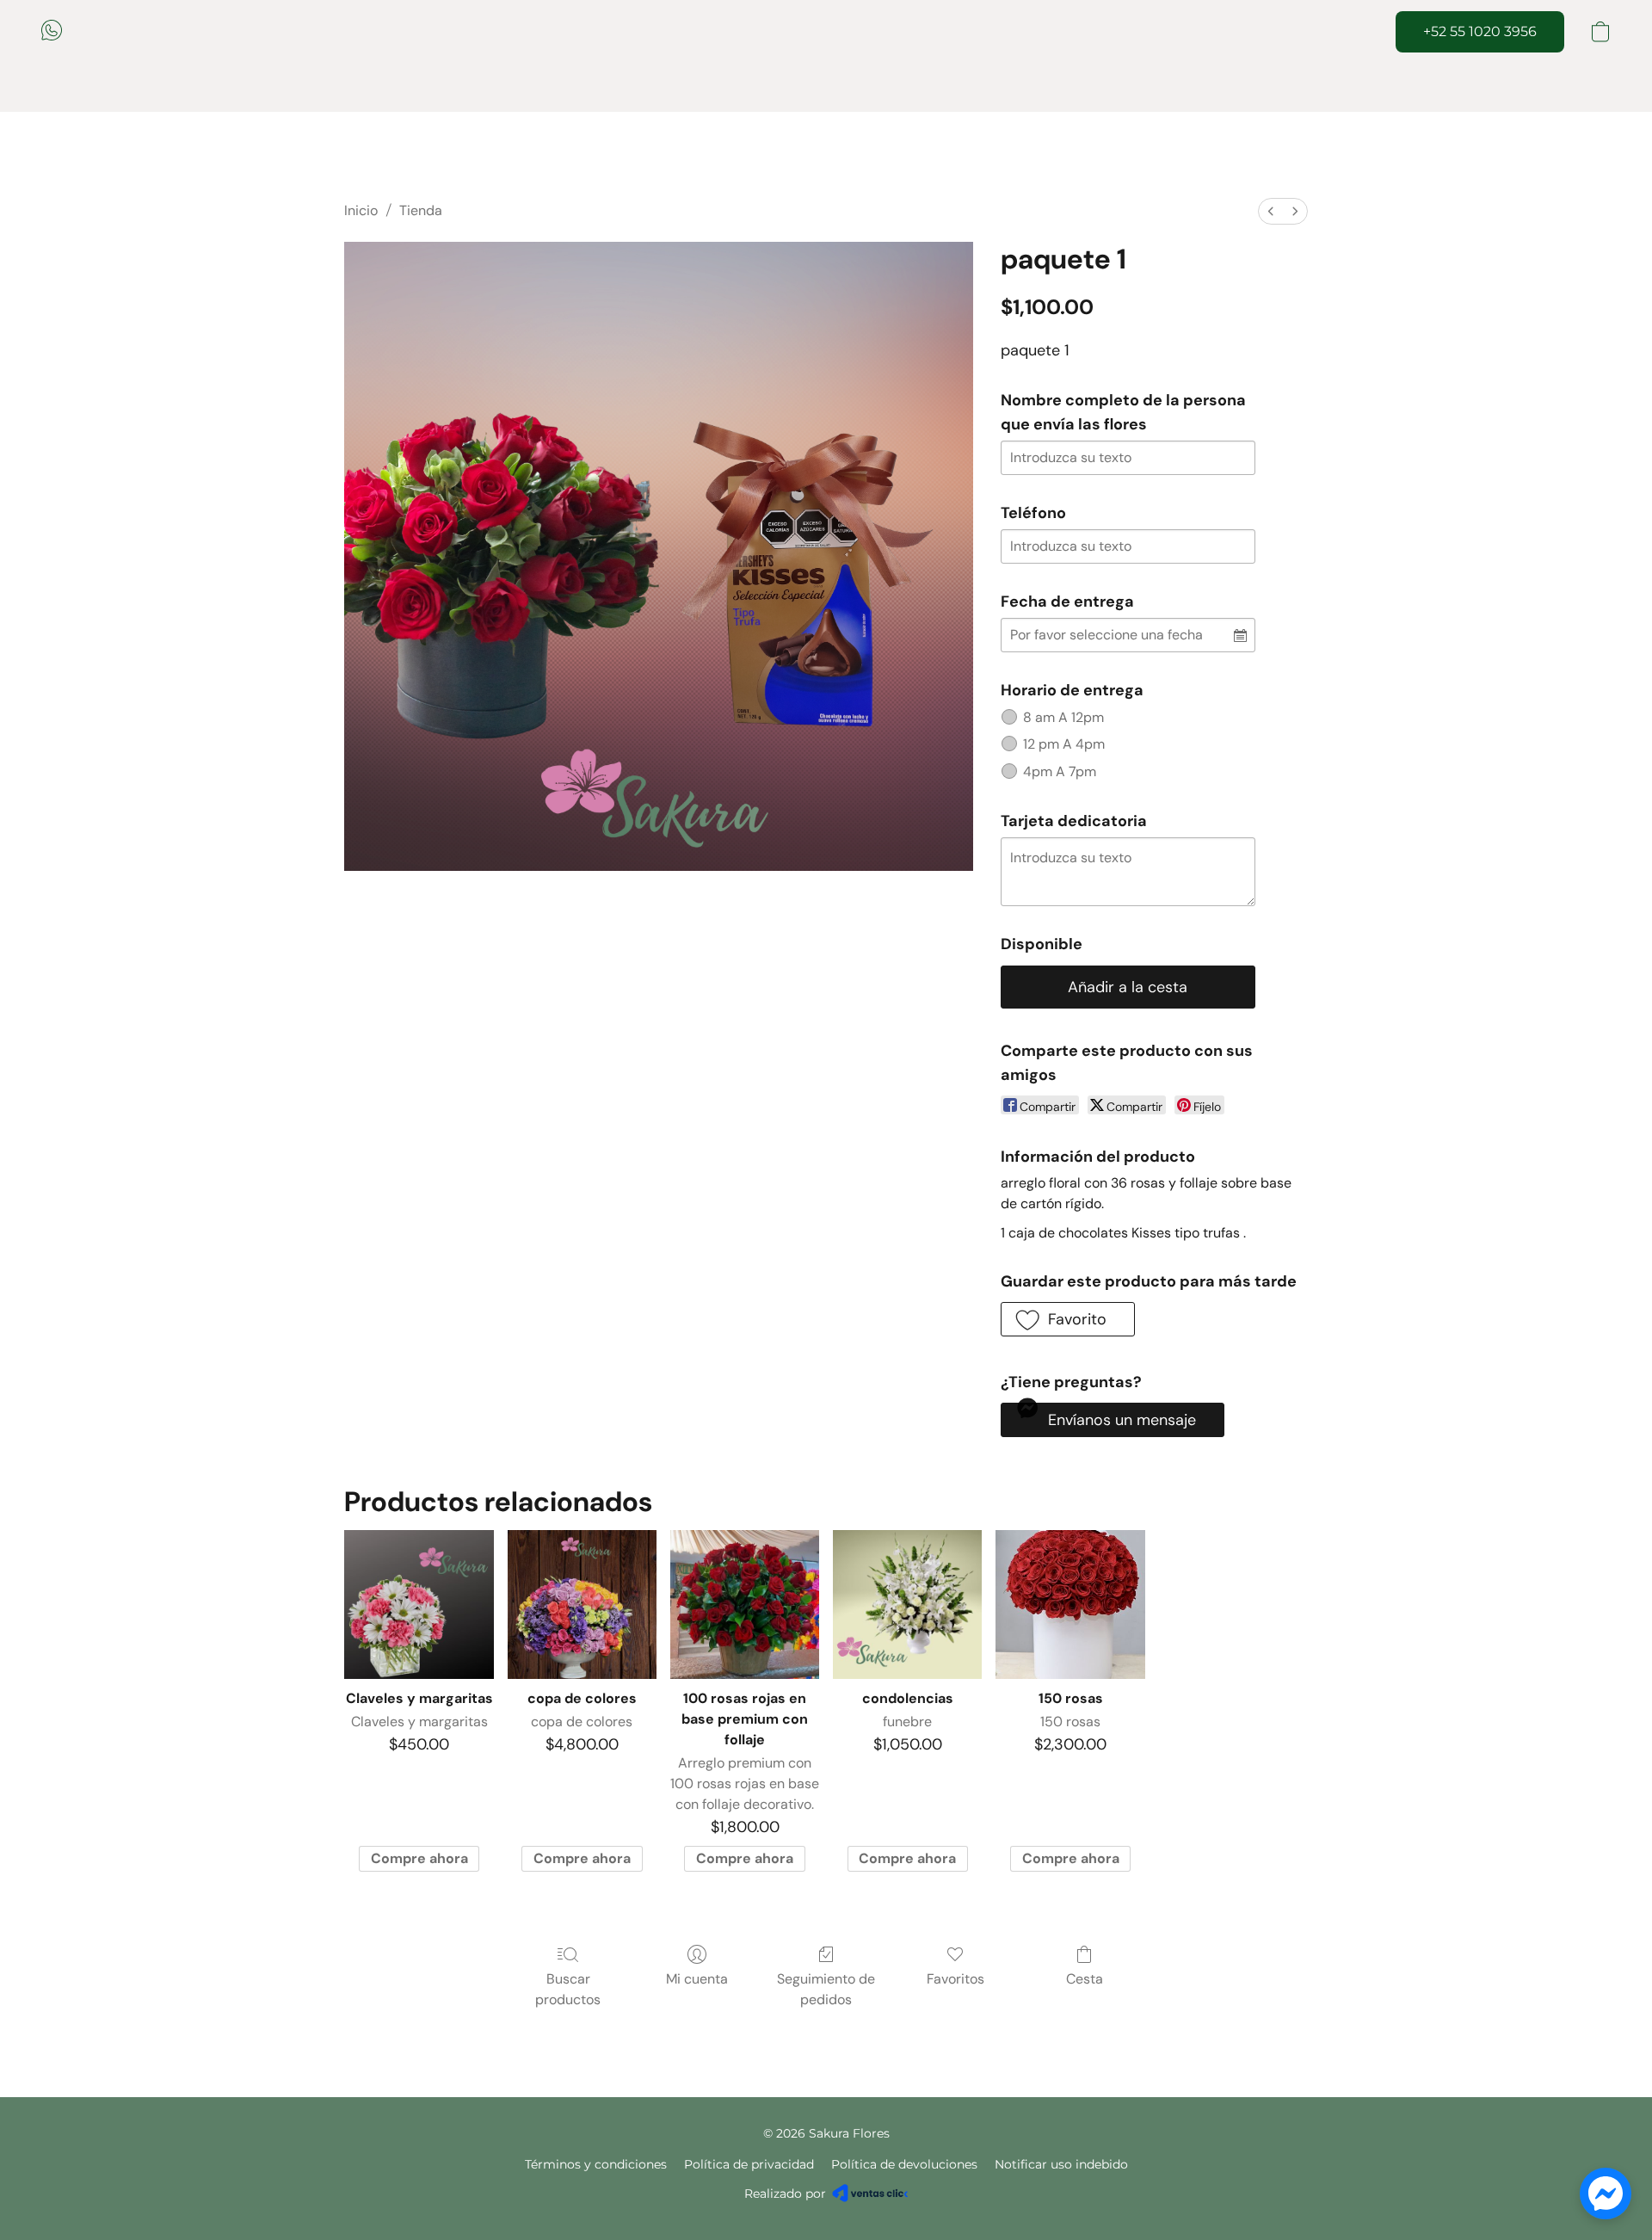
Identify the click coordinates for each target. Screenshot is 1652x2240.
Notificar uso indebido (1061, 2164)
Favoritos (955, 1979)
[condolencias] (907, 1604)
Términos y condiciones (596, 2164)
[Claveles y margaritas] (419, 1604)
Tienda (421, 210)
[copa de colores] (582, 1604)
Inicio (361, 210)
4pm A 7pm (1060, 771)
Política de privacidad (749, 2164)
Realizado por (785, 2194)
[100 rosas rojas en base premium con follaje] (745, 1604)
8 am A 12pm (1063, 717)
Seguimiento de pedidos (826, 1989)
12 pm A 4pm (1064, 744)
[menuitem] (1271, 211)
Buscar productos (568, 1989)
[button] (52, 30)
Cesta (1085, 1979)
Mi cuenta (697, 1979)
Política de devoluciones (904, 2164)
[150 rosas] (1070, 1604)
